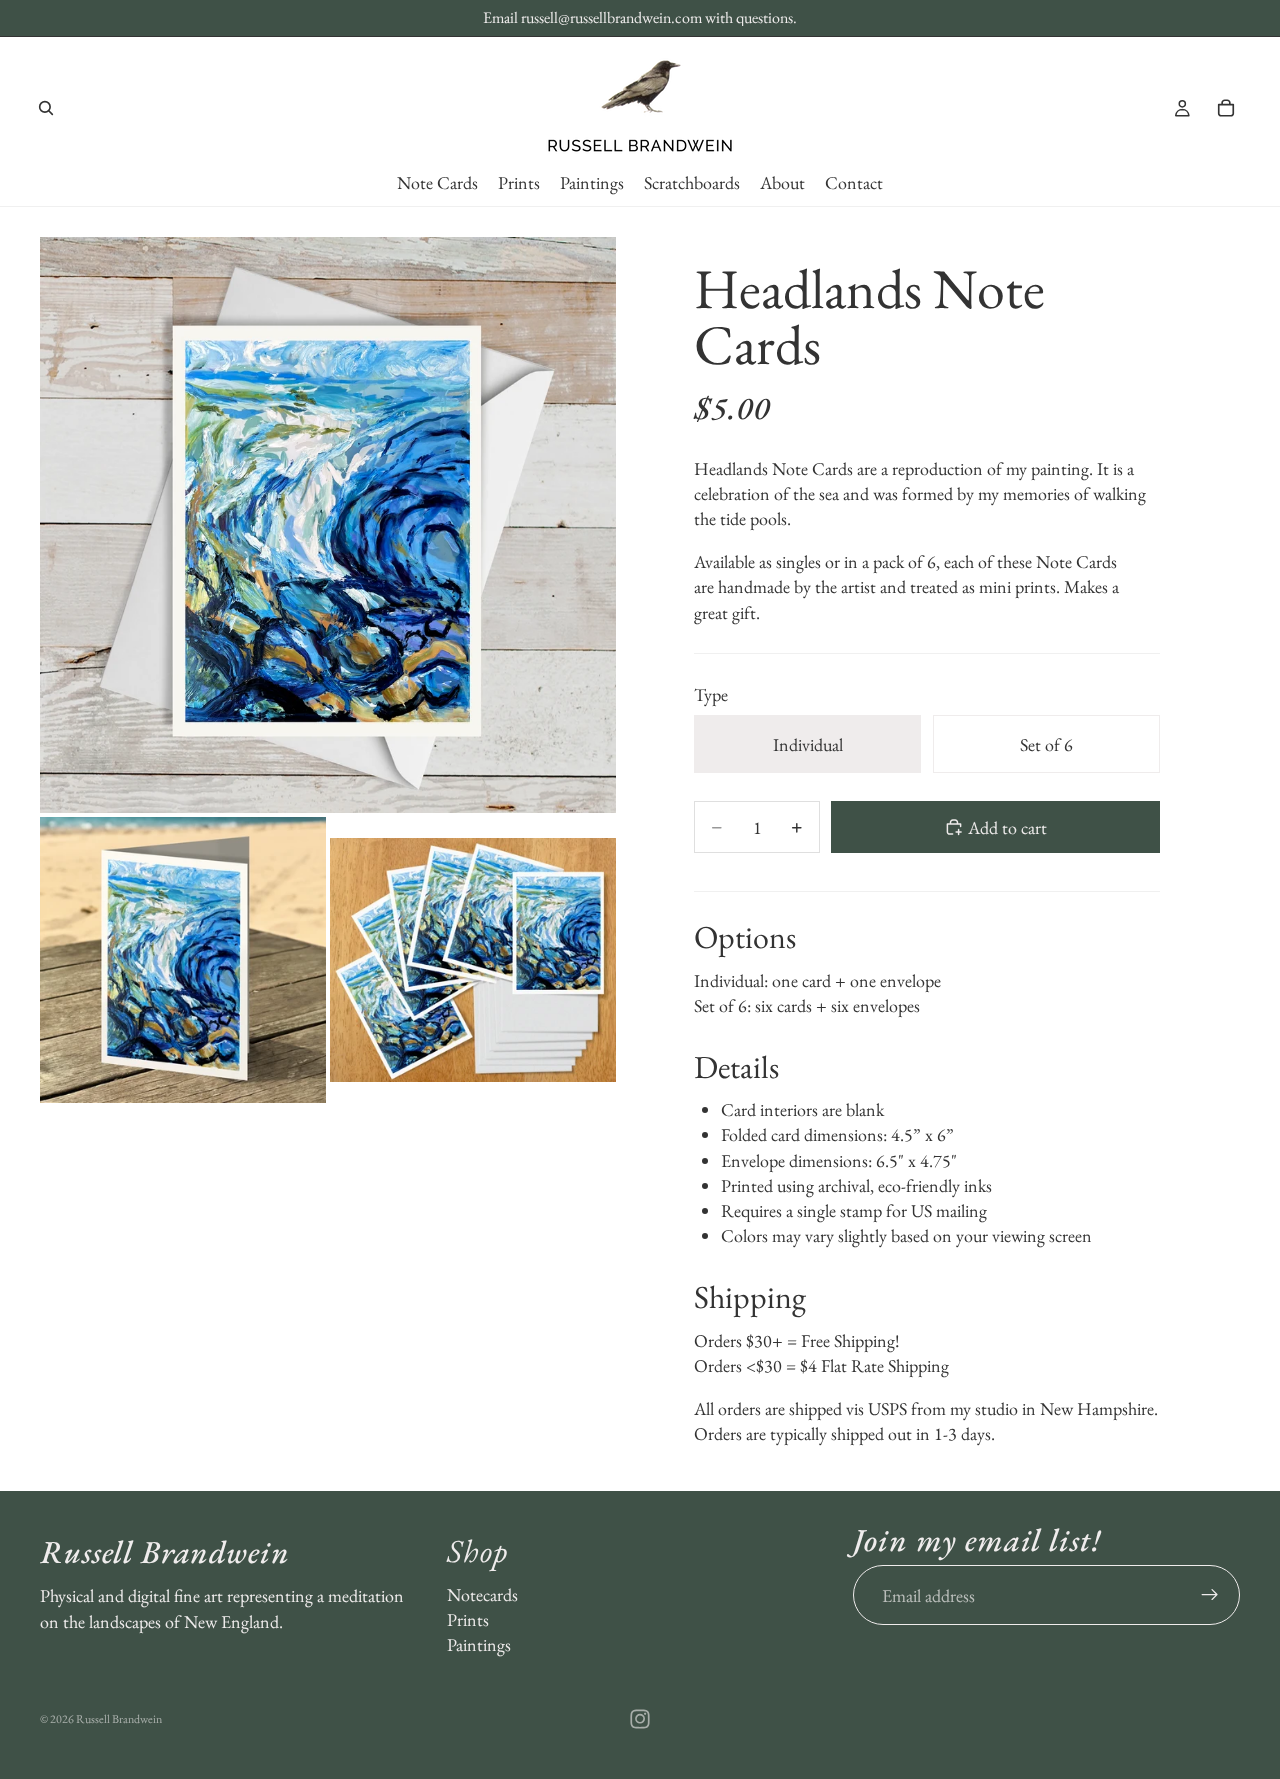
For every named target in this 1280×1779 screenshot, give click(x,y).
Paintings (479, 1644)
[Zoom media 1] (328, 525)
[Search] (46, 108)
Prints (468, 1619)
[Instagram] (640, 1719)
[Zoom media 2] (183, 960)
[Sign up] (1210, 1595)
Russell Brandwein (119, 1719)
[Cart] (1226, 108)
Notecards (482, 1593)
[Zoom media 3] (473, 960)
